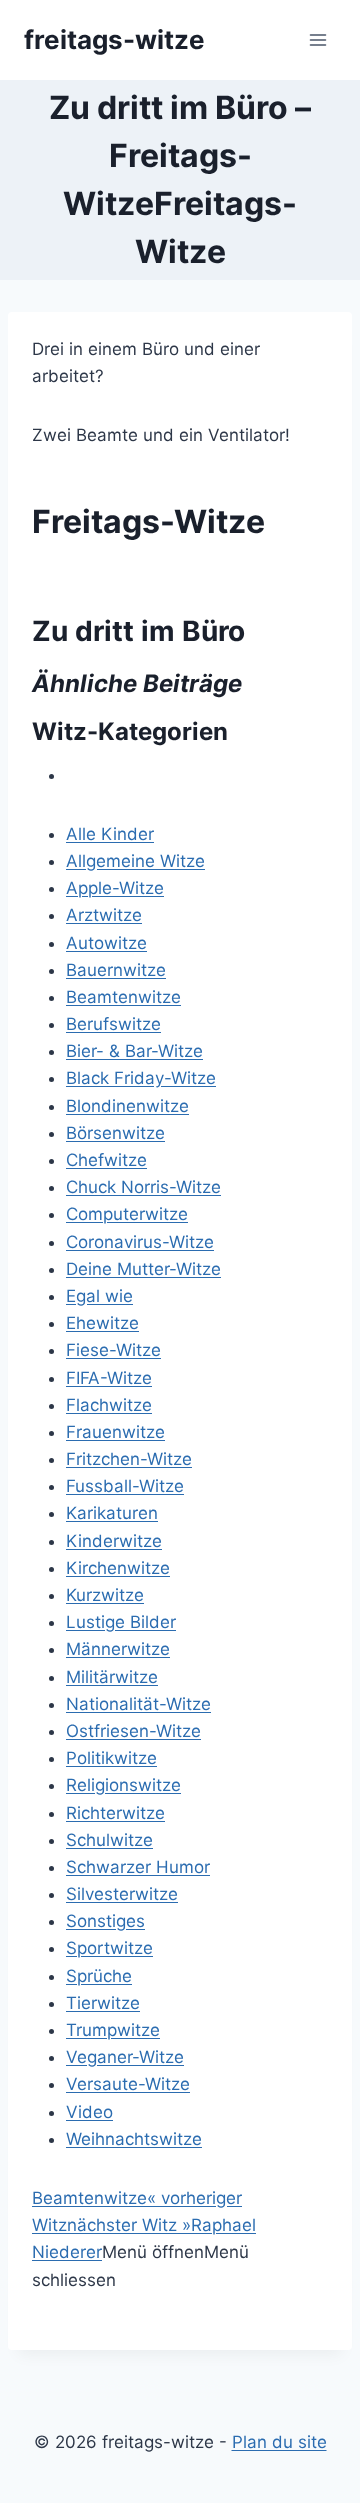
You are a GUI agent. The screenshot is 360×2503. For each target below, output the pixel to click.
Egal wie (99, 1296)
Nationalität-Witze (138, 1704)
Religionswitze (123, 1785)
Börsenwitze (115, 1133)
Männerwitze (118, 1649)
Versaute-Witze (128, 2084)
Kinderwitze (114, 1541)
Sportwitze (109, 1948)
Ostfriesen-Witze (133, 1731)
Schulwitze (109, 1840)
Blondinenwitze (127, 1106)
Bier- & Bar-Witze (134, 1051)
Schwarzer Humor (138, 1867)
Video (89, 2112)
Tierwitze (103, 2003)
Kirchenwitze (118, 1568)
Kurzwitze (105, 1595)
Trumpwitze (113, 2030)
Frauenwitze (115, 1432)
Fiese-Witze (113, 1350)
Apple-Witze (115, 888)
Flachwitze (109, 1405)
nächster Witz (129, 2225)
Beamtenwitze (123, 997)
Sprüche (99, 1976)
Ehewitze (102, 1323)
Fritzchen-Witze (129, 1459)
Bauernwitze (116, 970)
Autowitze (106, 943)
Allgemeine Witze (135, 861)
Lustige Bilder (121, 1622)
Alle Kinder (110, 834)
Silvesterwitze (122, 1894)
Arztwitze (104, 915)
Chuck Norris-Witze (143, 1187)
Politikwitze (111, 1758)
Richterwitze (115, 1813)
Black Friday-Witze (141, 1078)
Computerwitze (127, 1214)
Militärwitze (112, 1677)
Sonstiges (105, 1921)
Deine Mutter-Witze (143, 1269)
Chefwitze (106, 1160)
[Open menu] (317, 39)
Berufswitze (113, 1024)
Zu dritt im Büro (138, 631)
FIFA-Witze (109, 1378)
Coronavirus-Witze (140, 1242)
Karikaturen (112, 1513)
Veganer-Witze (125, 2057)
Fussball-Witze (125, 1486)
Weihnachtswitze (134, 2139)
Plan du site (279, 2442)
